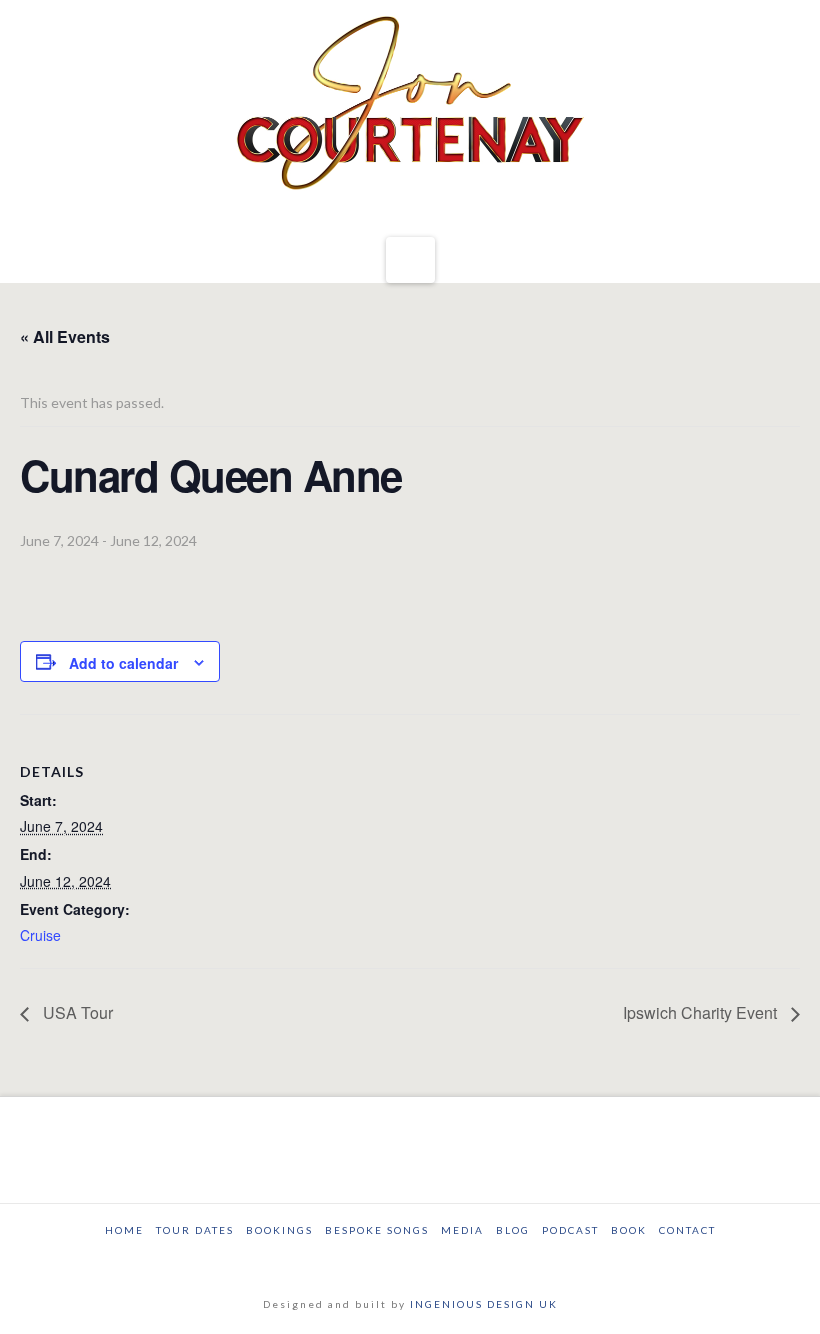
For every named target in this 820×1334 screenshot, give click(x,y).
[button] (410, 260)
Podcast (570, 1230)
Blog (513, 1230)
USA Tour (76, 1012)
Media (462, 1230)
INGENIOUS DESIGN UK (484, 1304)
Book (629, 1230)
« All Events (65, 336)
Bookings (279, 1230)
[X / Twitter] (393, 1257)
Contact (687, 1230)
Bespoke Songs (377, 1230)
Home (124, 1230)
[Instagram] (462, 1257)
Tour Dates (195, 1230)
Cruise (40, 935)
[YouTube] (427, 1257)
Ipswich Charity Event (702, 1012)
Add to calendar (123, 663)
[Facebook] (358, 1257)
